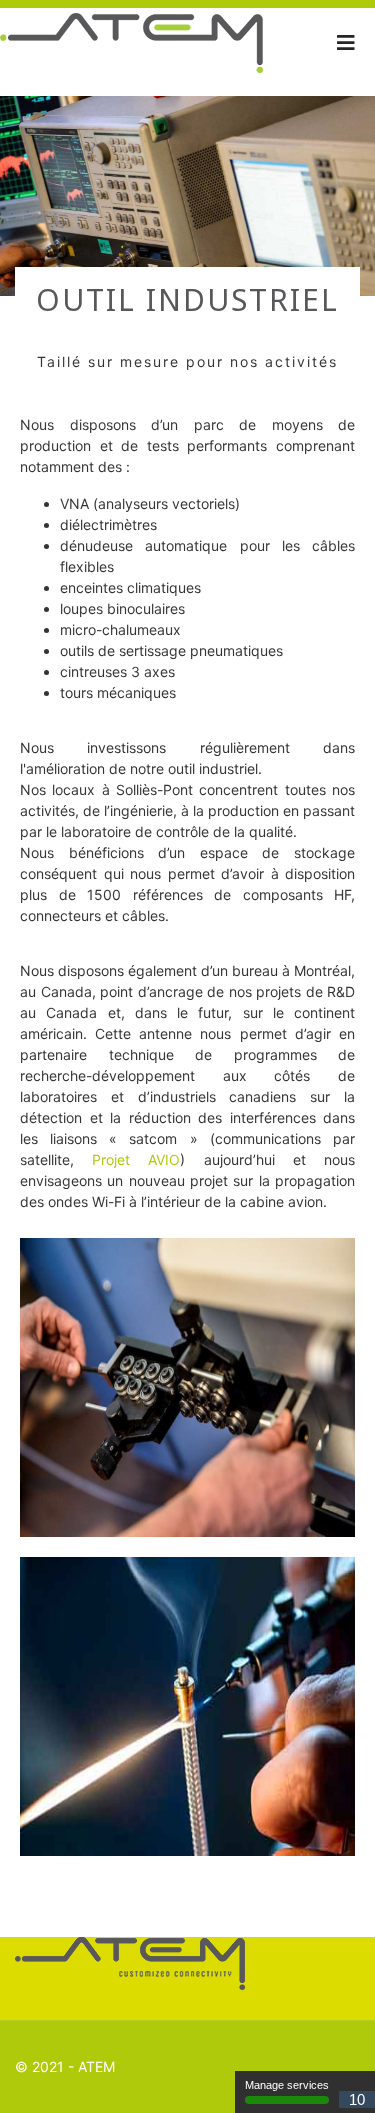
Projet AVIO (136, 1159)
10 (357, 2099)
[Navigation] (346, 43)
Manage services (287, 2085)
